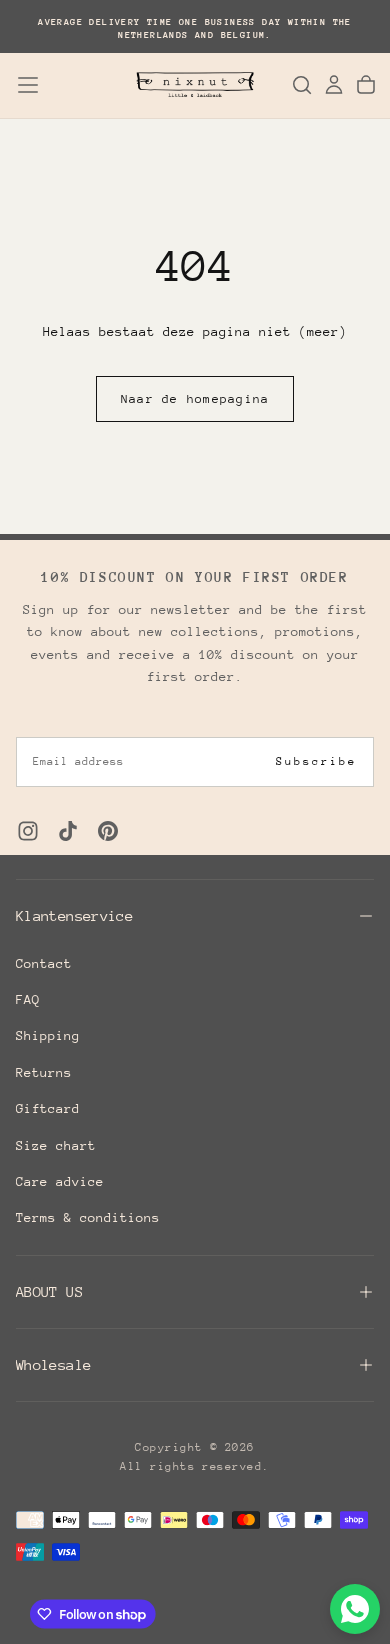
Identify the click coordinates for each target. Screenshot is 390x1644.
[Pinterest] (108, 831)
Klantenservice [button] (74, 915)
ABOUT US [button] (49, 1291)
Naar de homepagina (195, 399)
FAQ (28, 999)
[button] (28, 85)
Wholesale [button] (53, 1364)
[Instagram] (28, 831)
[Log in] (334, 85)
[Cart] (366, 85)
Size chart (56, 1145)
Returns (44, 1072)
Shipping (48, 1035)
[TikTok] (68, 831)
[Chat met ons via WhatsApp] (355, 1609)
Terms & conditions (88, 1217)
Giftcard (48, 1108)
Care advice (60, 1181)
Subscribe (316, 761)
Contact (44, 963)
